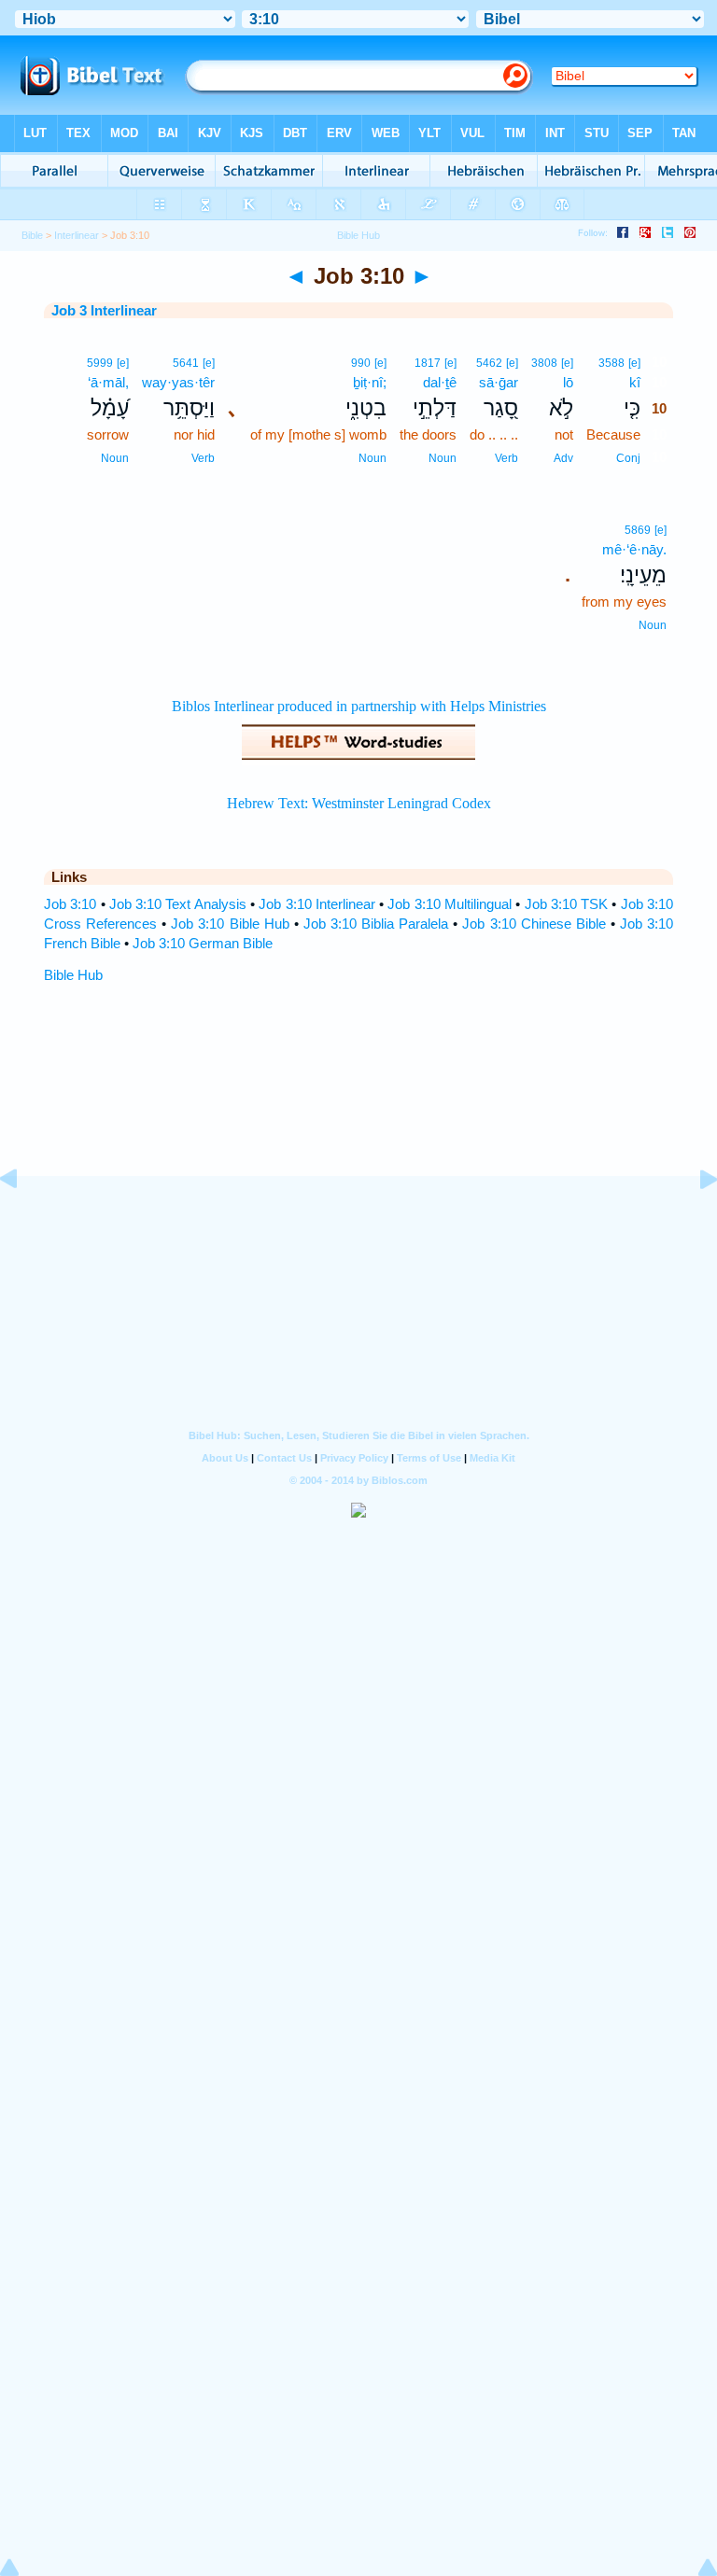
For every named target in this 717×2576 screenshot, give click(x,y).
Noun (443, 458)
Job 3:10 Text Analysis (178, 904)
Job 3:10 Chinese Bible (534, 924)
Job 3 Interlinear (104, 310)
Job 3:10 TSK (567, 904)
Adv (563, 458)
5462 (489, 363)
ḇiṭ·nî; (370, 382)
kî (635, 382)
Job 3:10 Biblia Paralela (376, 924)
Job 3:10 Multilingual (450, 904)
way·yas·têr (178, 382)
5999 (100, 363)
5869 (638, 530)
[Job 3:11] (694, 1221)
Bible (32, 235)
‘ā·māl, (108, 382)
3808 (544, 363)
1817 (428, 363)
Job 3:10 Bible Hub (230, 924)
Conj (628, 458)
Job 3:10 (70, 904)
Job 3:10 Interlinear (317, 904)
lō (568, 382)
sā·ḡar (499, 382)
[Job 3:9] (23, 1221)
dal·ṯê (440, 382)
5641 (186, 363)
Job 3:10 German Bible (203, 943)
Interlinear (77, 235)
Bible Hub (73, 975)
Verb (506, 458)
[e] (634, 363)
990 (361, 363)
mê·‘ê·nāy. (634, 549)
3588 (612, 363)
